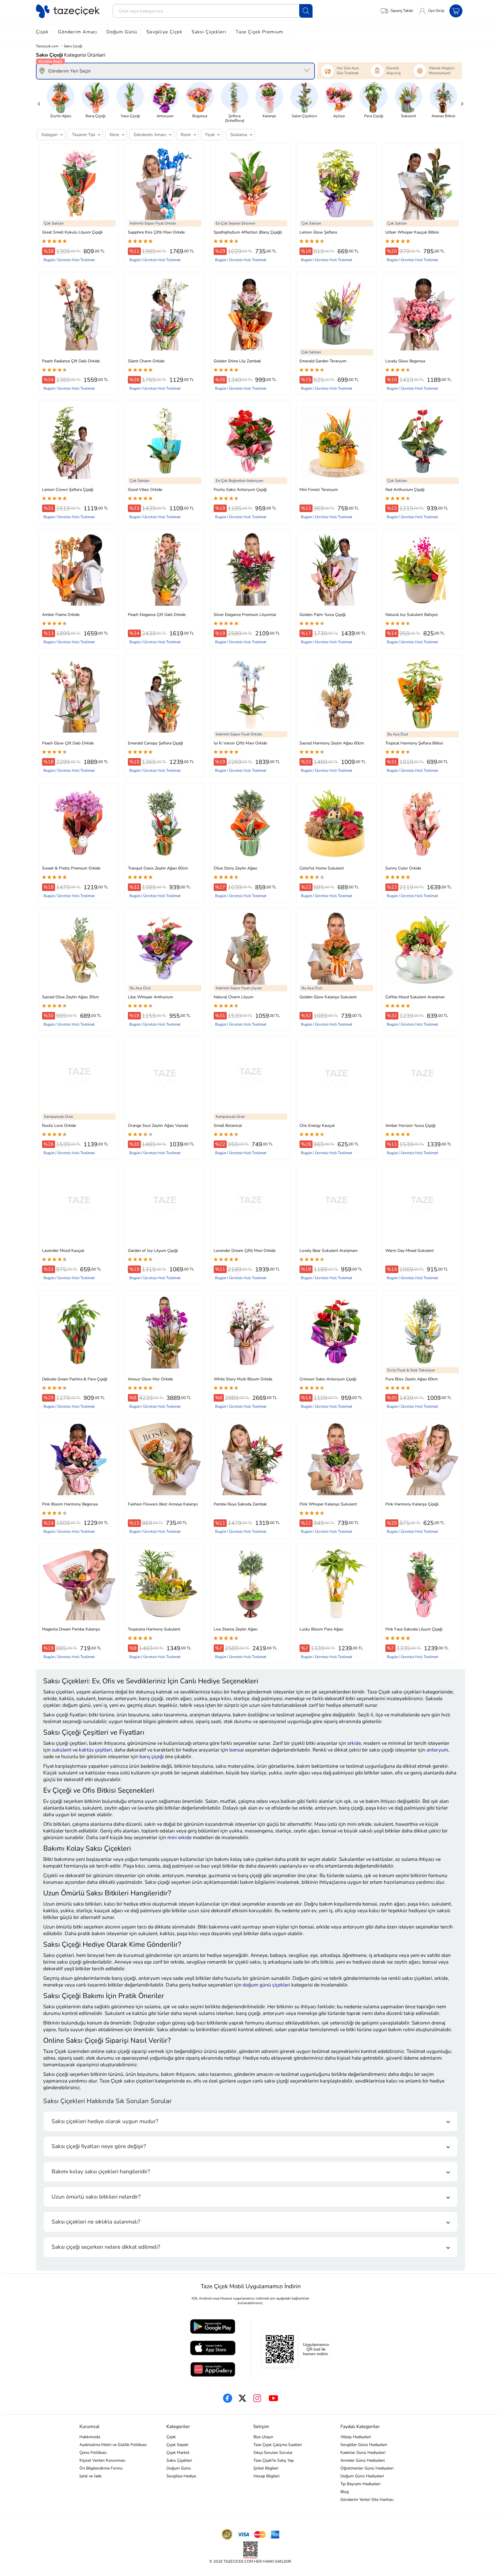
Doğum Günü (122, 32)
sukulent (62, 1750)
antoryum (437, 1750)
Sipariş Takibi (402, 11)
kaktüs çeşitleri (95, 1750)
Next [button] (462, 102)
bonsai (237, 1750)
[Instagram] (257, 2398)
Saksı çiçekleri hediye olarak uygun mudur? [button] (105, 2121)
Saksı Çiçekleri (209, 32)
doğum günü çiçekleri (266, 1985)
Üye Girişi (436, 11)
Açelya (339, 116)
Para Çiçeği (374, 116)
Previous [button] (39, 102)
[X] (242, 2398)
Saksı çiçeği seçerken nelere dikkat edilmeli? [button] (106, 2247)
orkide (354, 1743)
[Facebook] (228, 2398)
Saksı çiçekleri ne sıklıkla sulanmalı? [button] (96, 2222)
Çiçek (42, 32)
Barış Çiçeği (96, 116)
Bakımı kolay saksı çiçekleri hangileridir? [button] (101, 2172)
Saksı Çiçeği (73, 46)
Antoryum (165, 116)
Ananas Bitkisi (443, 116)
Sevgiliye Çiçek (164, 32)
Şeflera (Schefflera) (235, 118)
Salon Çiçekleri (304, 116)
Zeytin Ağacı (61, 116)
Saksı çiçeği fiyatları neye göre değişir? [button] (99, 2146)
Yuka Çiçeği (130, 116)
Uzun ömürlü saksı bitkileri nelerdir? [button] (96, 2197)
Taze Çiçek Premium (259, 32)
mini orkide (179, 1837)
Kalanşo (269, 116)
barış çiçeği (152, 1757)
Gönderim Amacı (78, 32)
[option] (61, 100)
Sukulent (409, 116)
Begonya (200, 116)
